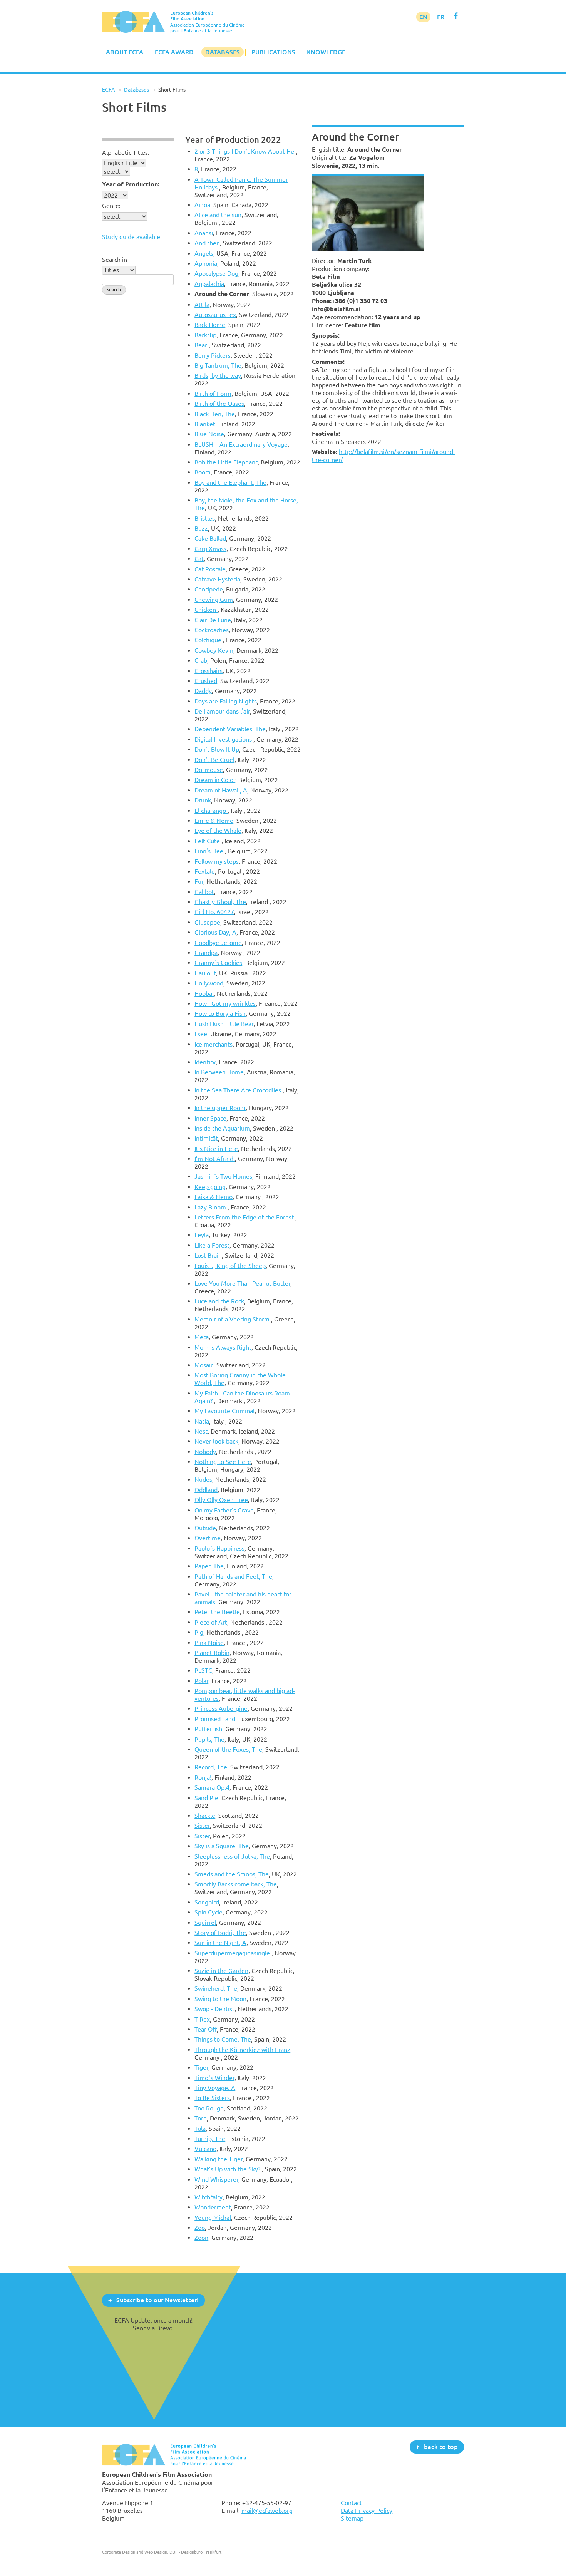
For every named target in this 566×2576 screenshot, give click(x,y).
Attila (202, 305)
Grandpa (206, 953)
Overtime (208, 1538)
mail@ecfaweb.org (267, 2511)
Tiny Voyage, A (215, 2088)
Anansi (204, 233)
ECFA (108, 90)
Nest (201, 1431)
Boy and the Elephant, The (230, 482)
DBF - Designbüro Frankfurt (195, 2552)
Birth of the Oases (219, 404)
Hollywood (209, 983)
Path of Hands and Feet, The (233, 1576)
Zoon (201, 2238)
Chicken (206, 610)
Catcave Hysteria (217, 579)
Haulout (205, 973)
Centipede (209, 589)
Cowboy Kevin (214, 650)
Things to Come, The (223, 2039)
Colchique (209, 640)
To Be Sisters (212, 2098)
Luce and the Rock (219, 1301)
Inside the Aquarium (222, 1128)
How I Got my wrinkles (225, 1003)
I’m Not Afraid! (215, 1159)
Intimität (206, 1138)
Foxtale (205, 871)
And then (207, 243)
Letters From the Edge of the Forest (245, 1217)
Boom (203, 472)
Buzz (201, 528)
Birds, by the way (218, 375)
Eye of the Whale (218, 831)
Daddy (203, 691)
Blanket (205, 424)
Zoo (200, 2228)
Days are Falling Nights (226, 701)
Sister (202, 1826)
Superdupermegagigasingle (233, 1953)
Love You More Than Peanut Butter (242, 1283)
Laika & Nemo (214, 1197)
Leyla (202, 1235)
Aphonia (206, 263)
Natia (202, 1421)
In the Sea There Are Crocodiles (239, 1090)
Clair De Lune (213, 620)
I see (201, 1034)
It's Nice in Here (216, 1149)
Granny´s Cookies (218, 963)
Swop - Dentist (214, 2009)
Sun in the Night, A (220, 1943)
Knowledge (326, 52)
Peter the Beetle (217, 1612)
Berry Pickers (213, 355)
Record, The (211, 1767)
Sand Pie (206, 1798)
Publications (273, 52)
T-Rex (202, 2019)
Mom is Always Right (223, 1347)
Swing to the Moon (220, 1999)
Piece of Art (211, 1622)
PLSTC (203, 1670)
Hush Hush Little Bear (224, 1024)
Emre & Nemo (214, 821)
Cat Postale (210, 569)
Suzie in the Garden (221, 1971)
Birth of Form (213, 394)
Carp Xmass (210, 549)
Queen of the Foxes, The (228, 1749)
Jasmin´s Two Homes (223, 1176)
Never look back (216, 1441)
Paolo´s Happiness (219, 1548)
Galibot (204, 892)
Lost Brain (208, 1255)
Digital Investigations (224, 739)
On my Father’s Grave (224, 1510)
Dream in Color (215, 780)
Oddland (206, 1490)
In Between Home (219, 1072)
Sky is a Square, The (222, 1846)
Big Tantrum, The (218, 365)
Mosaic (204, 1365)
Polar (201, 1681)
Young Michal (213, 2218)
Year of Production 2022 (233, 140)
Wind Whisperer (216, 2179)
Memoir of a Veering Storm (233, 1319)
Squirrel (205, 1923)
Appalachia (209, 284)
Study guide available (131, 237)
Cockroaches (212, 630)
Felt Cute (208, 841)
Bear (202, 345)
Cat (199, 559)
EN (423, 17)
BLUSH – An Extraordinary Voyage (241, 444)
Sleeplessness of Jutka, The (232, 1856)
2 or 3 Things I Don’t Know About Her (245, 151)
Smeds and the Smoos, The (232, 1874)
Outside (205, 1528)
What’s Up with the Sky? (228, 2169)
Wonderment (213, 2207)
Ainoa (202, 205)
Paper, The (209, 1566)
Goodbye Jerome (218, 943)
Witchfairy (208, 2197)
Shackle (205, 1816)
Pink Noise (209, 1643)
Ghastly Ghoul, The (220, 902)
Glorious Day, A (215, 932)
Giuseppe (207, 922)
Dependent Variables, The (230, 729)
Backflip (205, 335)
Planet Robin (212, 1653)
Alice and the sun (218, 215)
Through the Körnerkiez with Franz (242, 2050)
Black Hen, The (215, 414)
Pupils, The (209, 1739)
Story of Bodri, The (220, 1933)
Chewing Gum (214, 600)
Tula (200, 2129)
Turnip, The (210, 2139)
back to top (441, 2447)
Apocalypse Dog (216, 273)
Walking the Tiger (219, 2159)
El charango (211, 811)
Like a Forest (212, 1245)
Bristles (205, 518)
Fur (199, 881)
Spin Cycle (208, 1912)
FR (441, 17)
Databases (223, 52)
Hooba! (204, 993)
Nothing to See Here (223, 1462)
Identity (205, 1062)
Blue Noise (209, 434)
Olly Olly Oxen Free (221, 1500)
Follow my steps (217, 861)
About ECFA (125, 52)
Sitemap (352, 2518)
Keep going (210, 1187)
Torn (201, 2118)
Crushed (206, 681)
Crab (201, 660)
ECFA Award (174, 52)
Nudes (203, 1479)
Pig (199, 1632)
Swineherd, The (216, 1988)
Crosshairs (208, 671)
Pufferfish (208, 1729)
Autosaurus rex (215, 315)
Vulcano (205, 2149)
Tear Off (206, 2029)
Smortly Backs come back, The (236, 1884)
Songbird (207, 1902)
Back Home (210, 325)
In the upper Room (220, 1108)
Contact (351, 2503)
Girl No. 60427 (214, 912)
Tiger (201, 2067)
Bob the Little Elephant (226, 462)
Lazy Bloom (211, 1207)
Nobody (205, 1452)
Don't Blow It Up (217, 749)
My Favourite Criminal (224, 1411)
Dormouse (209, 770)
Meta (202, 1337)
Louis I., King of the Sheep (230, 1266)
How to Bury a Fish (220, 1013)
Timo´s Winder (214, 2078)
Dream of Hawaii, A (221, 790)
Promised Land (215, 1719)
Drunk (203, 800)
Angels (204, 253)
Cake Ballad (210, 538)
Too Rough (209, 2108)
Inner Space (210, 1118)
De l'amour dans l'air (222, 711)
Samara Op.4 (212, 1787)
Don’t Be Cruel (214, 760)
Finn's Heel (210, 851)
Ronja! (203, 1777)
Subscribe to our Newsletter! (157, 2300)
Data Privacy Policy (367, 2511)
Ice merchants (214, 1044)
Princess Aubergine (221, 1708)
